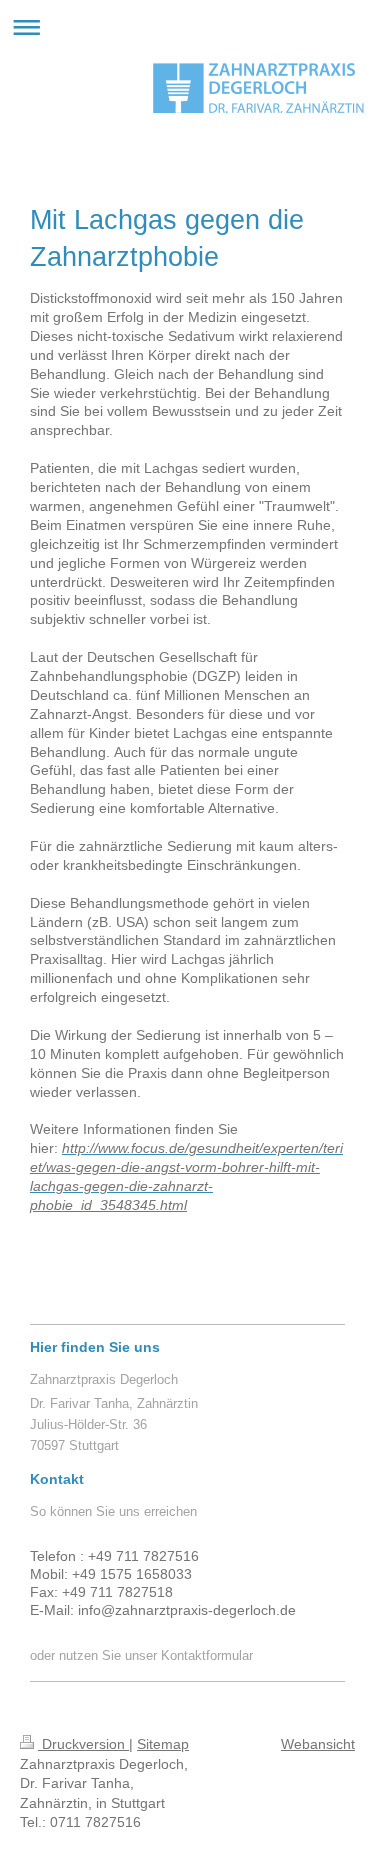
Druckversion (83, 1744)
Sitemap (163, 1744)
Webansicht (318, 1744)
